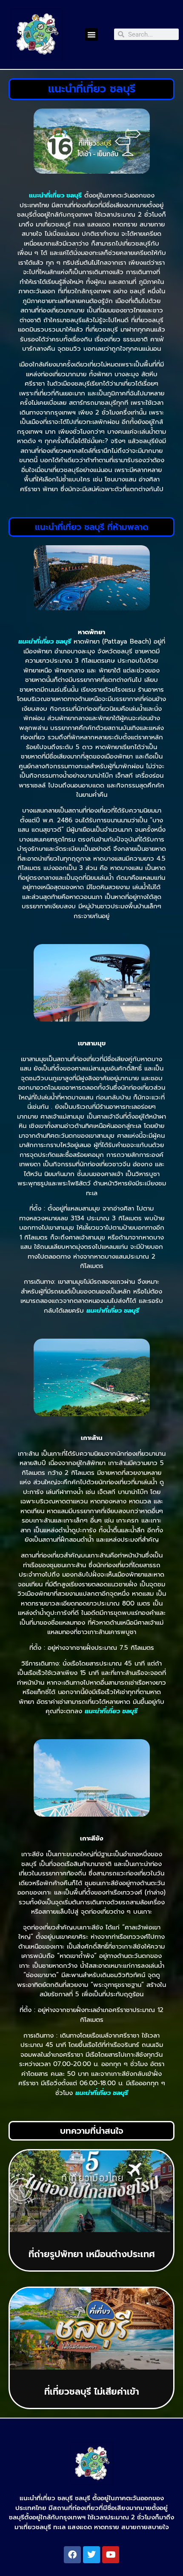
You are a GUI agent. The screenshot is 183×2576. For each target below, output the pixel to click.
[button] (91, 34)
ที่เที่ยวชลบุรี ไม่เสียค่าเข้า (92, 2392)
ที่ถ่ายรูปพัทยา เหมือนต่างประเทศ (92, 2254)
